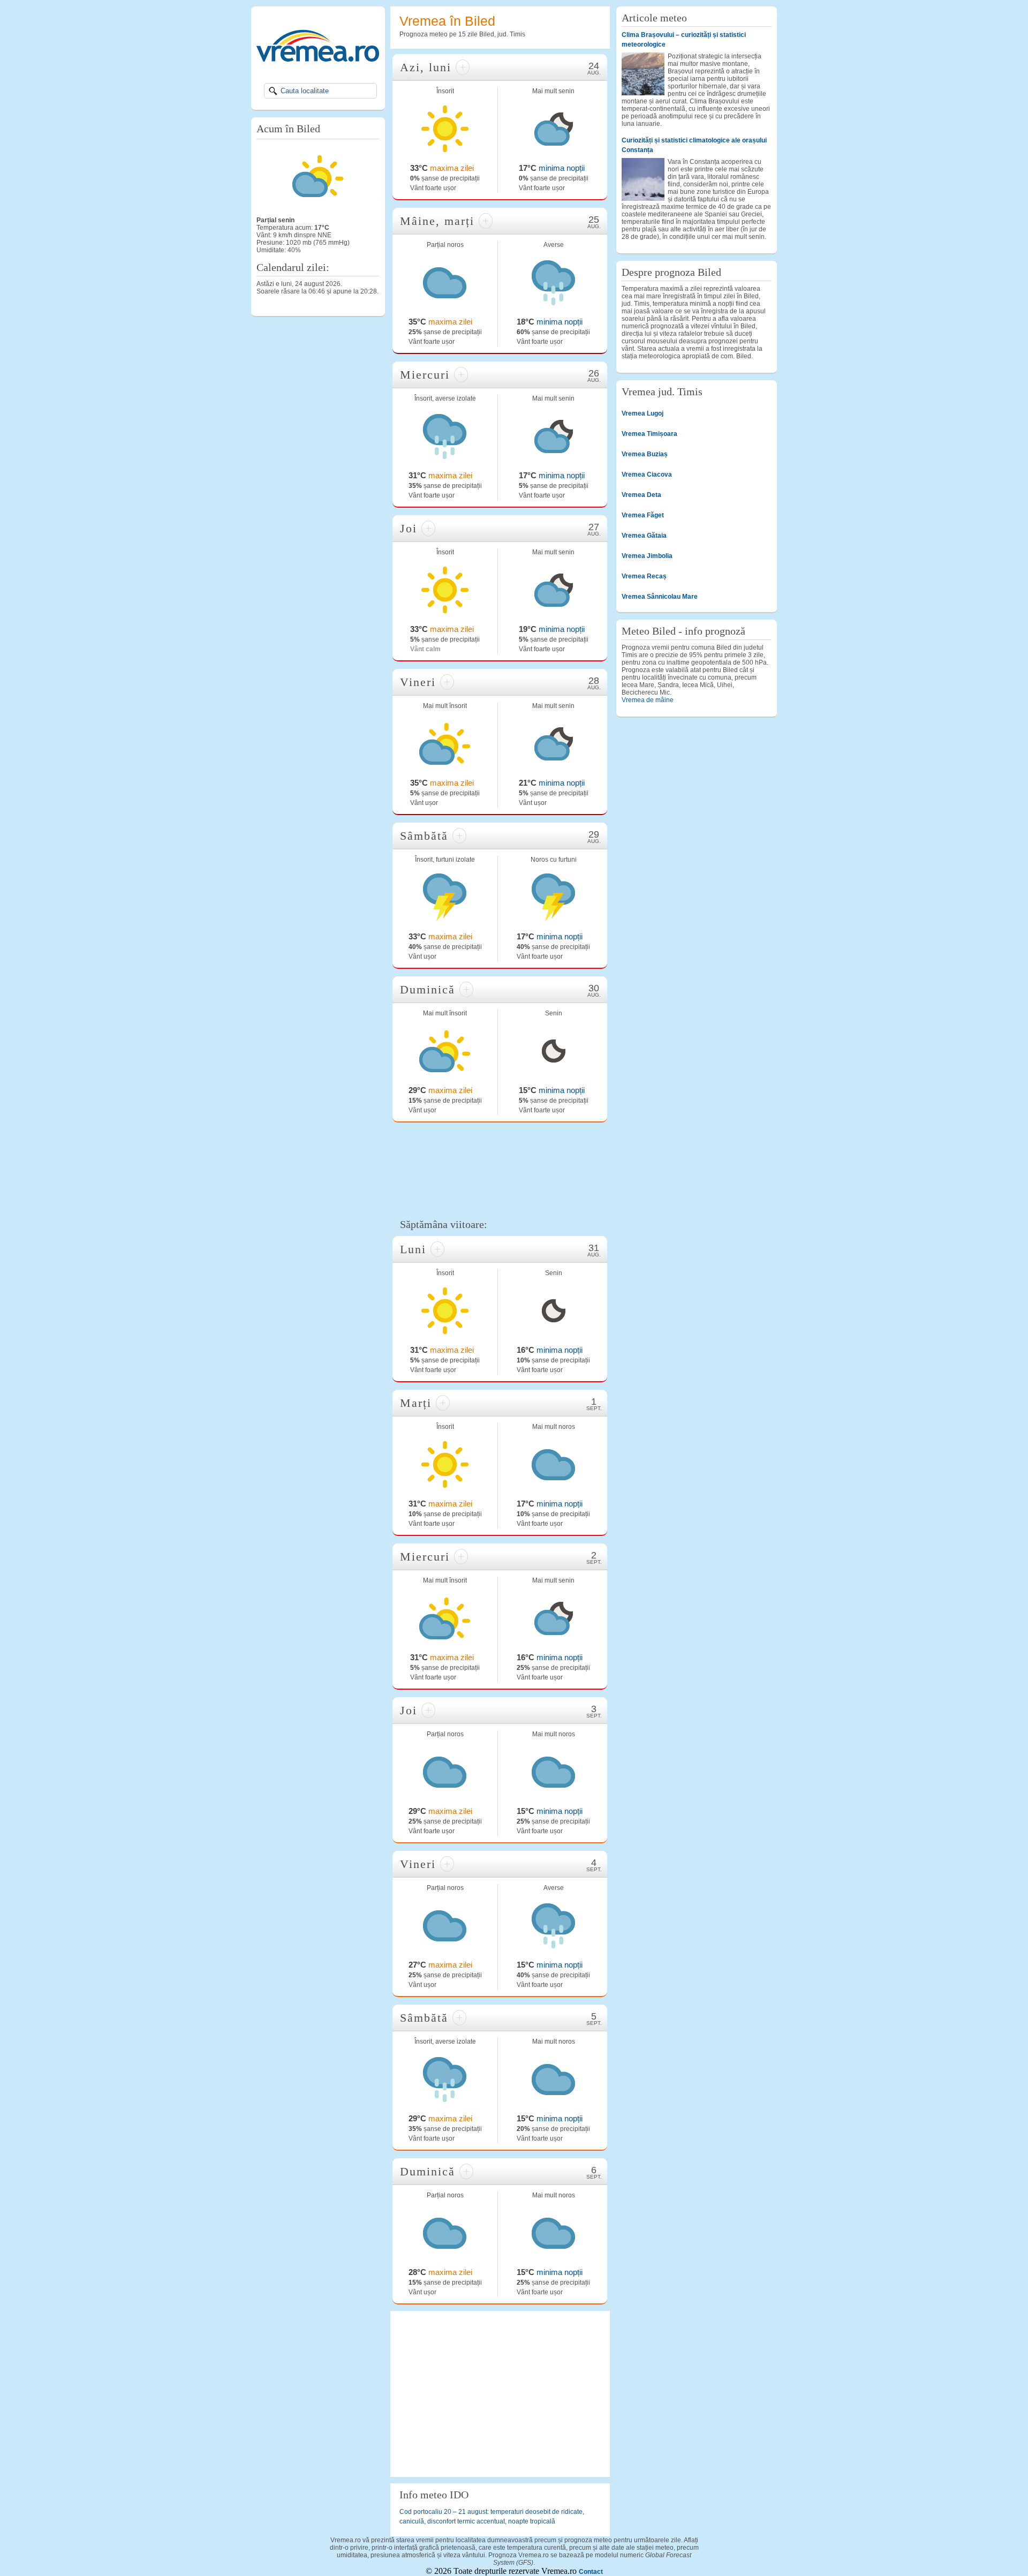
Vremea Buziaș (645, 454)
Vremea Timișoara (649, 434)
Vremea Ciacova (647, 474)
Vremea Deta (641, 495)
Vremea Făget (643, 515)
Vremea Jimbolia (647, 556)
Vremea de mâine (648, 700)
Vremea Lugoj (642, 413)
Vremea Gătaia (644, 536)
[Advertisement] (500, 1169)
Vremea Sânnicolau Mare (660, 597)
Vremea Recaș (644, 576)
